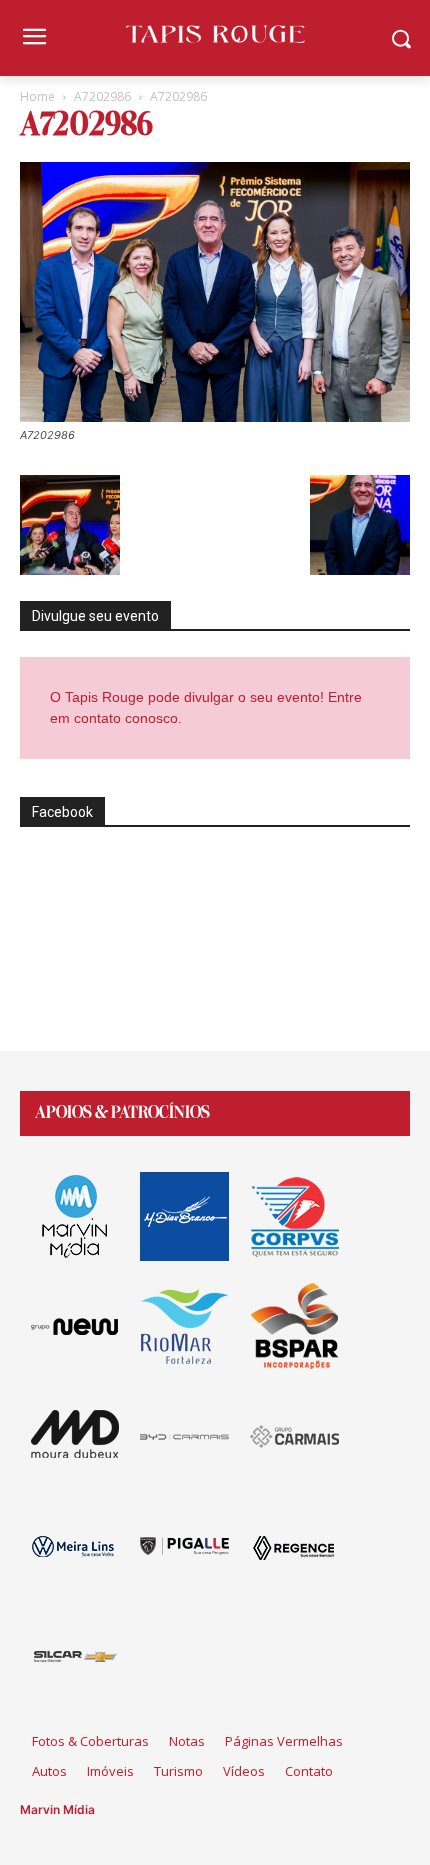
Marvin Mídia (57, 1809)
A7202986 (102, 96)
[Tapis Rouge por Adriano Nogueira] (215, 34)
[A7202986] (215, 416)
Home (37, 96)
